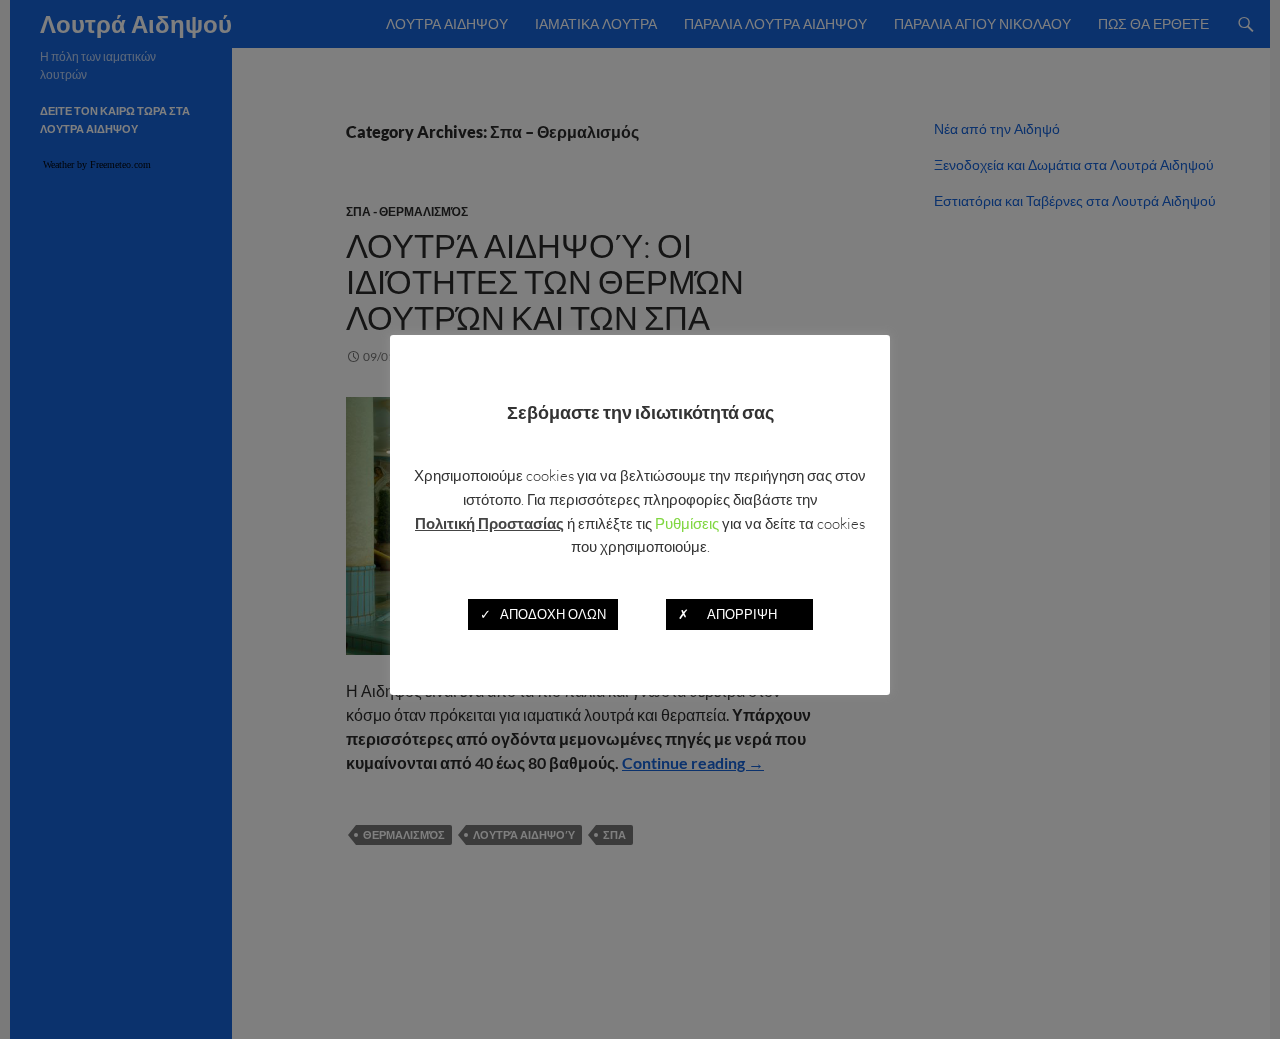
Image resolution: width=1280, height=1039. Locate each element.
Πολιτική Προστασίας (489, 522)
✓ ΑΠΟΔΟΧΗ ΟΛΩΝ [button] (543, 613)
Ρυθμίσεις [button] (687, 522)
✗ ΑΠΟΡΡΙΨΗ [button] (739, 613)
